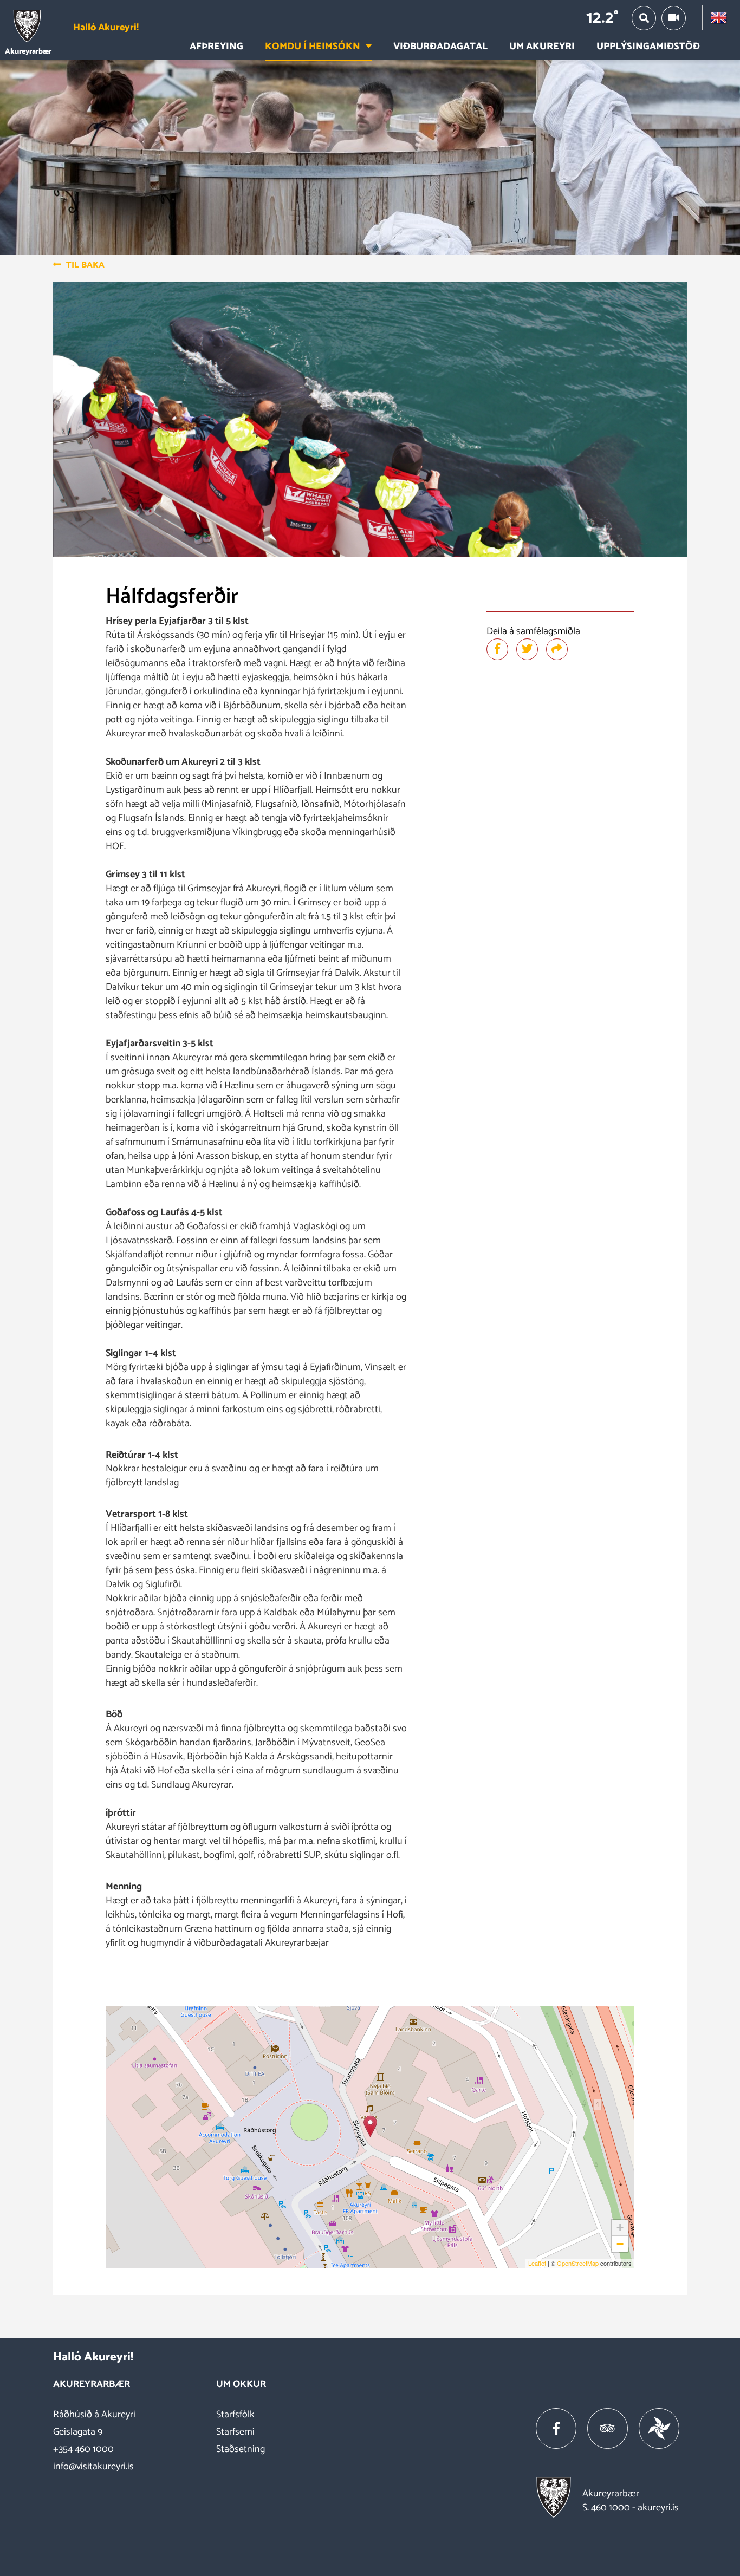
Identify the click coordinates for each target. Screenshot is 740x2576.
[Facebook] (556, 2428)
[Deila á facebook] (497, 649)
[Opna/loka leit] (644, 18)
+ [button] (620, 2228)
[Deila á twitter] (527, 649)
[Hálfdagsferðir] (370, 2126)
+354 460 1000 (83, 2449)
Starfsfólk (235, 2415)
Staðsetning (241, 2449)
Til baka (85, 265)
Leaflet (537, 2263)
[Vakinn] (659, 2428)
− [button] (620, 2244)
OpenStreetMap (578, 2263)
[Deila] (557, 649)
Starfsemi (235, 2432)
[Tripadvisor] (608, 2428)
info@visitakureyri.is (93, 2467)
